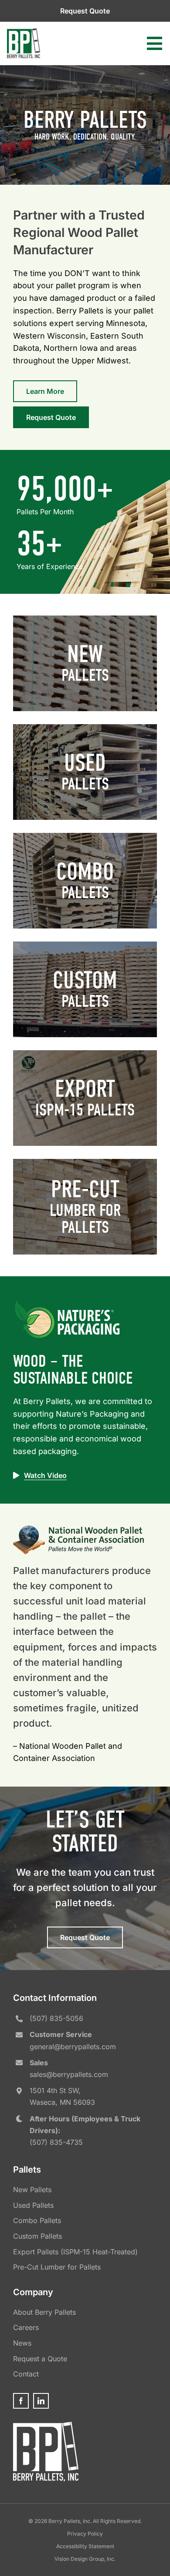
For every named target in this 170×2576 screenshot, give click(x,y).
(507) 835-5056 (56, 2018)
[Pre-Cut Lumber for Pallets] (85, 1207)
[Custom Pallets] (85, 989)
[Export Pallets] (85, 1098)
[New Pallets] (85, 663)
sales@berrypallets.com (69, 2074)
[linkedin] (41, 2401)
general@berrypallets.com (73, 2047)
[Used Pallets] (85, 772)
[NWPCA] (78, 1529)
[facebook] (21, 2401)
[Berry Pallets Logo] (24, 32)
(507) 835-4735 (56, 2142)
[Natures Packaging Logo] (68, 1302)
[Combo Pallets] (85, 881)
